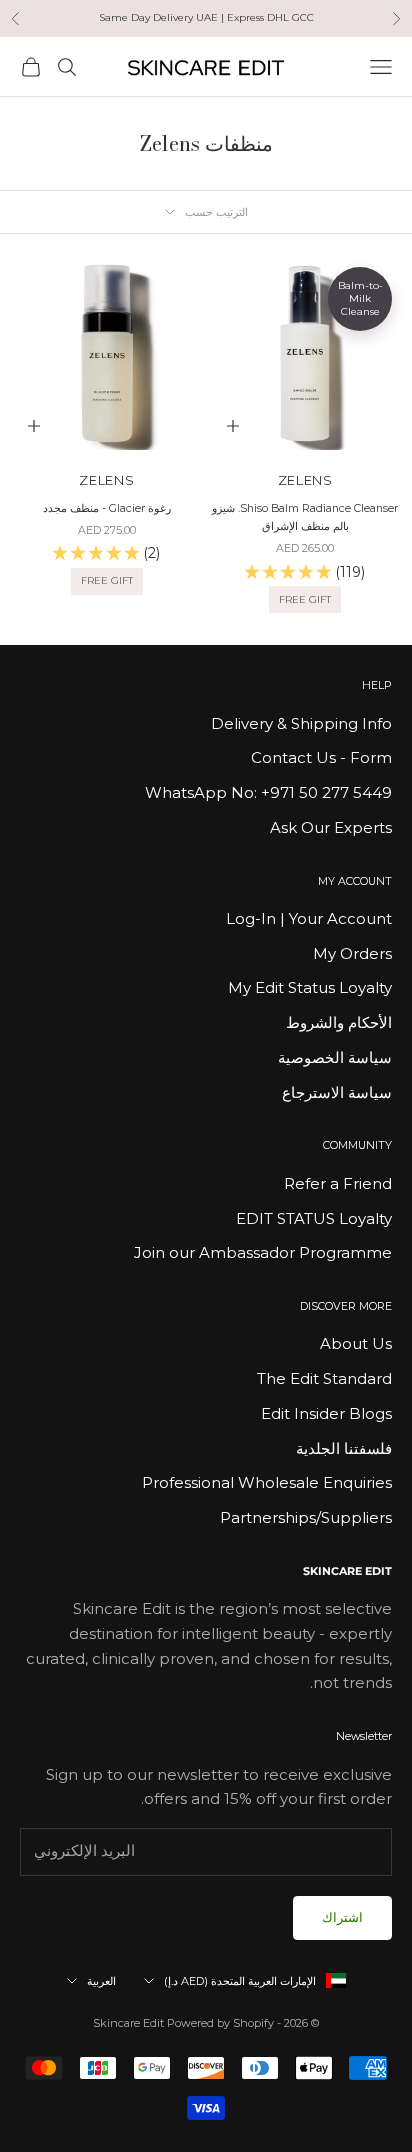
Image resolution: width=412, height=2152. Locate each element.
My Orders (352, 953)
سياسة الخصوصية (335, 1057)
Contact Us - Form (321, 757)
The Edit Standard (324, 1378)
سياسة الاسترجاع (337, 1092)
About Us (356, 1343)
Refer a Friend (338, 1183)
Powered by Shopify (220, 2023)
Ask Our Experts (331, 827)
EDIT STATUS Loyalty (314, 1218)
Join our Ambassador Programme (263, 1252)
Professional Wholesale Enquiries (267, 1482)
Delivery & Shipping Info (301, 723)
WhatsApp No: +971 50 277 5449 (268, 792)
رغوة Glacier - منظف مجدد (107, 508)
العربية (101, 1981)
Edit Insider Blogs (326, 1413)
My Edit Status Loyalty (310, 987)
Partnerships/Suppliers (306, 1517)
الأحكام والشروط (339, 1022)
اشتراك (342, 1917)
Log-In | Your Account (309, 918)
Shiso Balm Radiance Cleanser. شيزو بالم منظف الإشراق (305, 517)
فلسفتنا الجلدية (344, 1448)
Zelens (305, 480)
